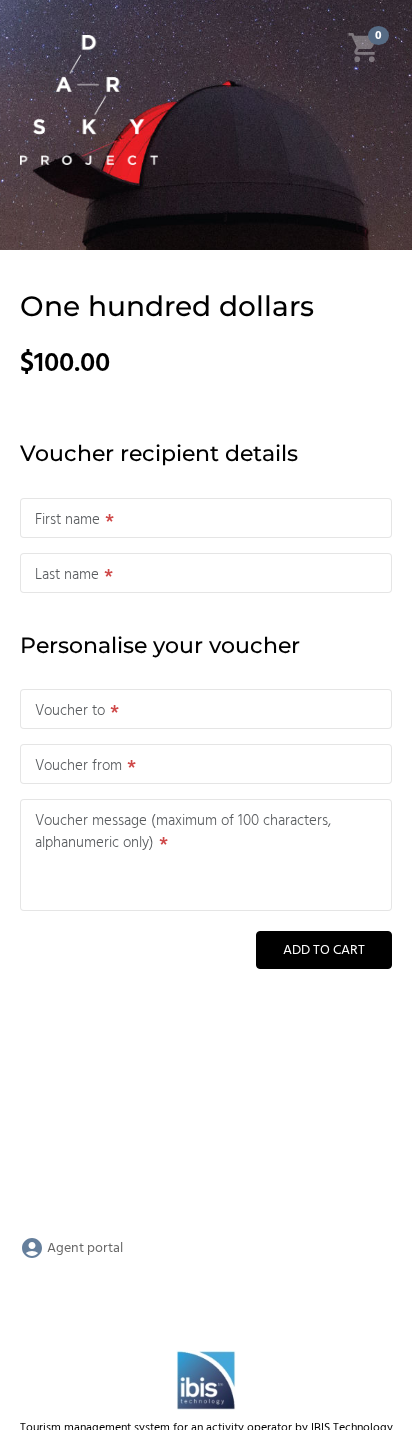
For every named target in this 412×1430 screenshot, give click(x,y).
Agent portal (83, 1248)
